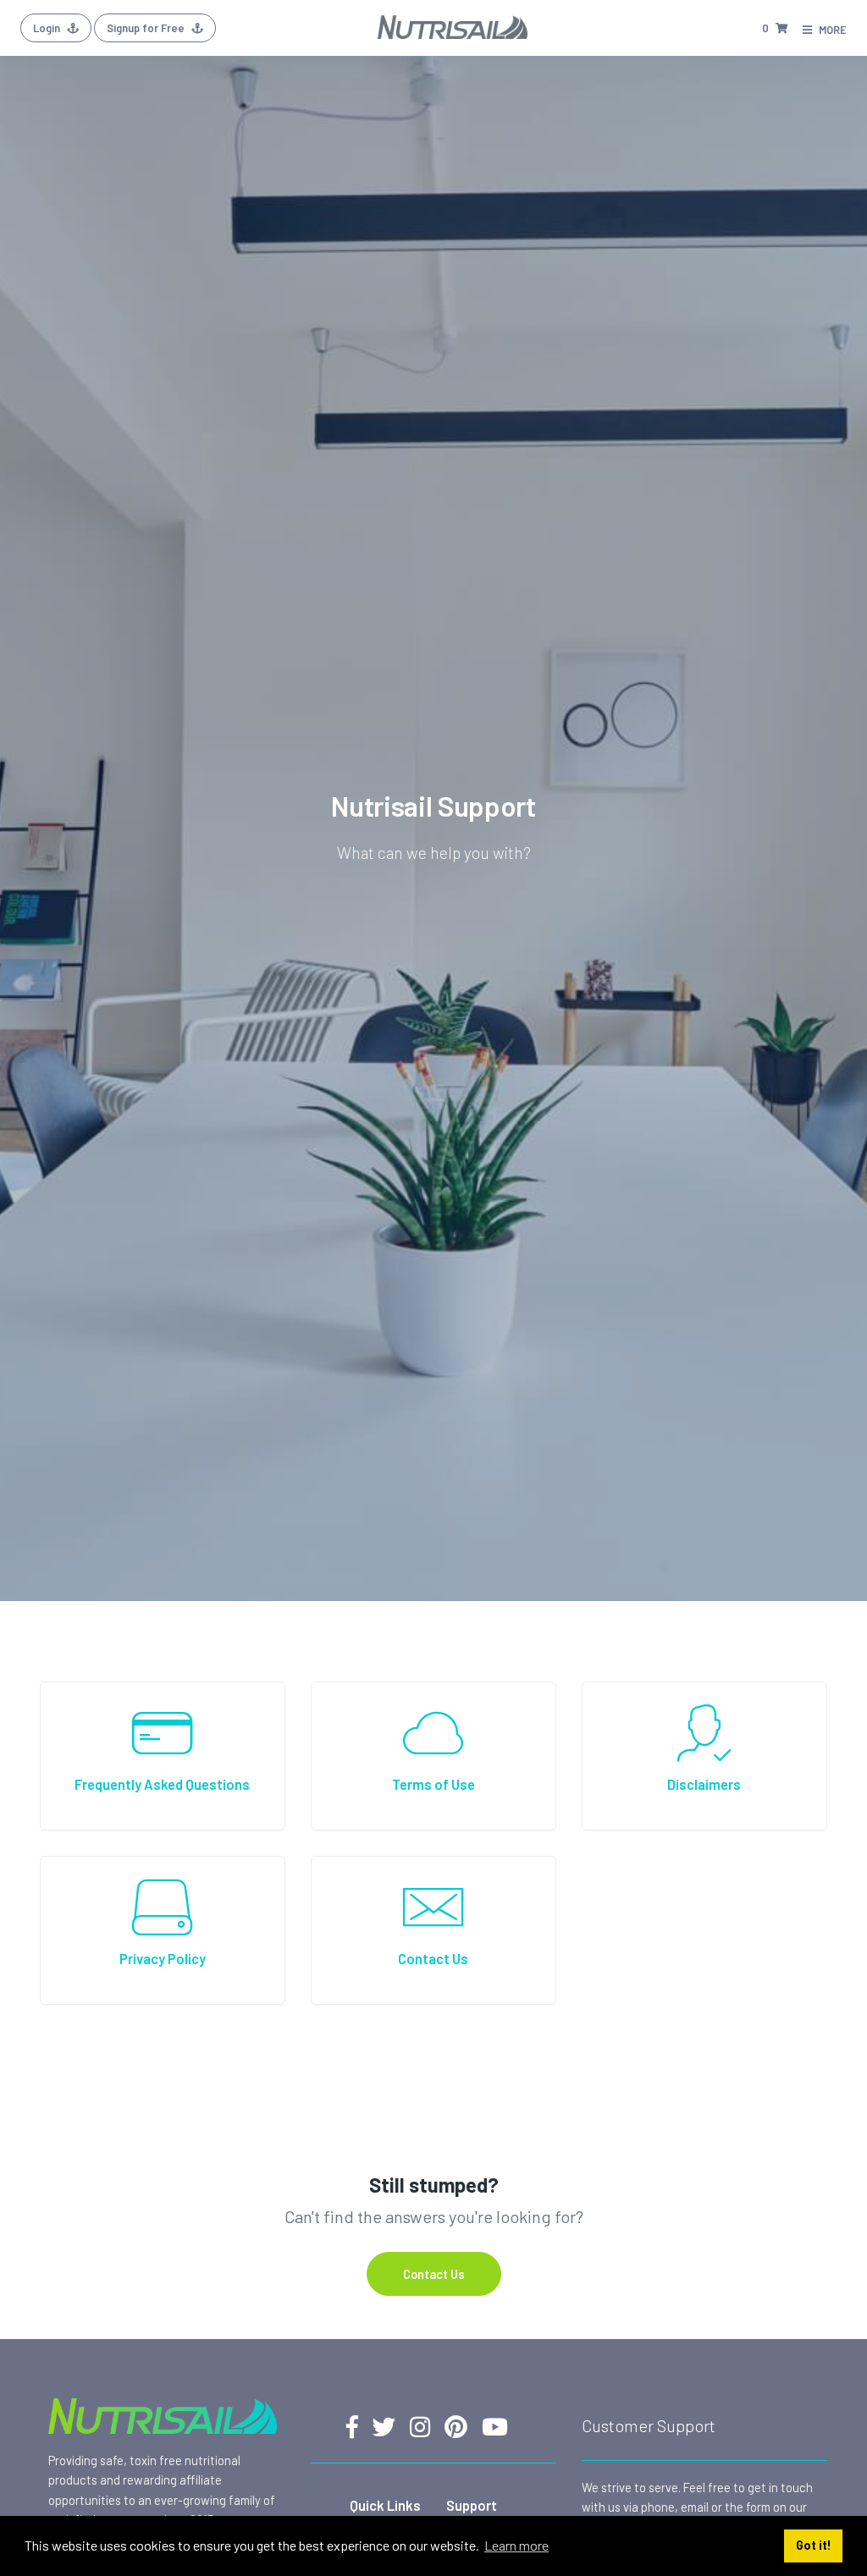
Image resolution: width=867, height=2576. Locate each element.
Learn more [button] (516, 2545)
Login (48, 28)
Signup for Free (147, 28)
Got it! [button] (814, 2545)
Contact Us (434, 2274)
